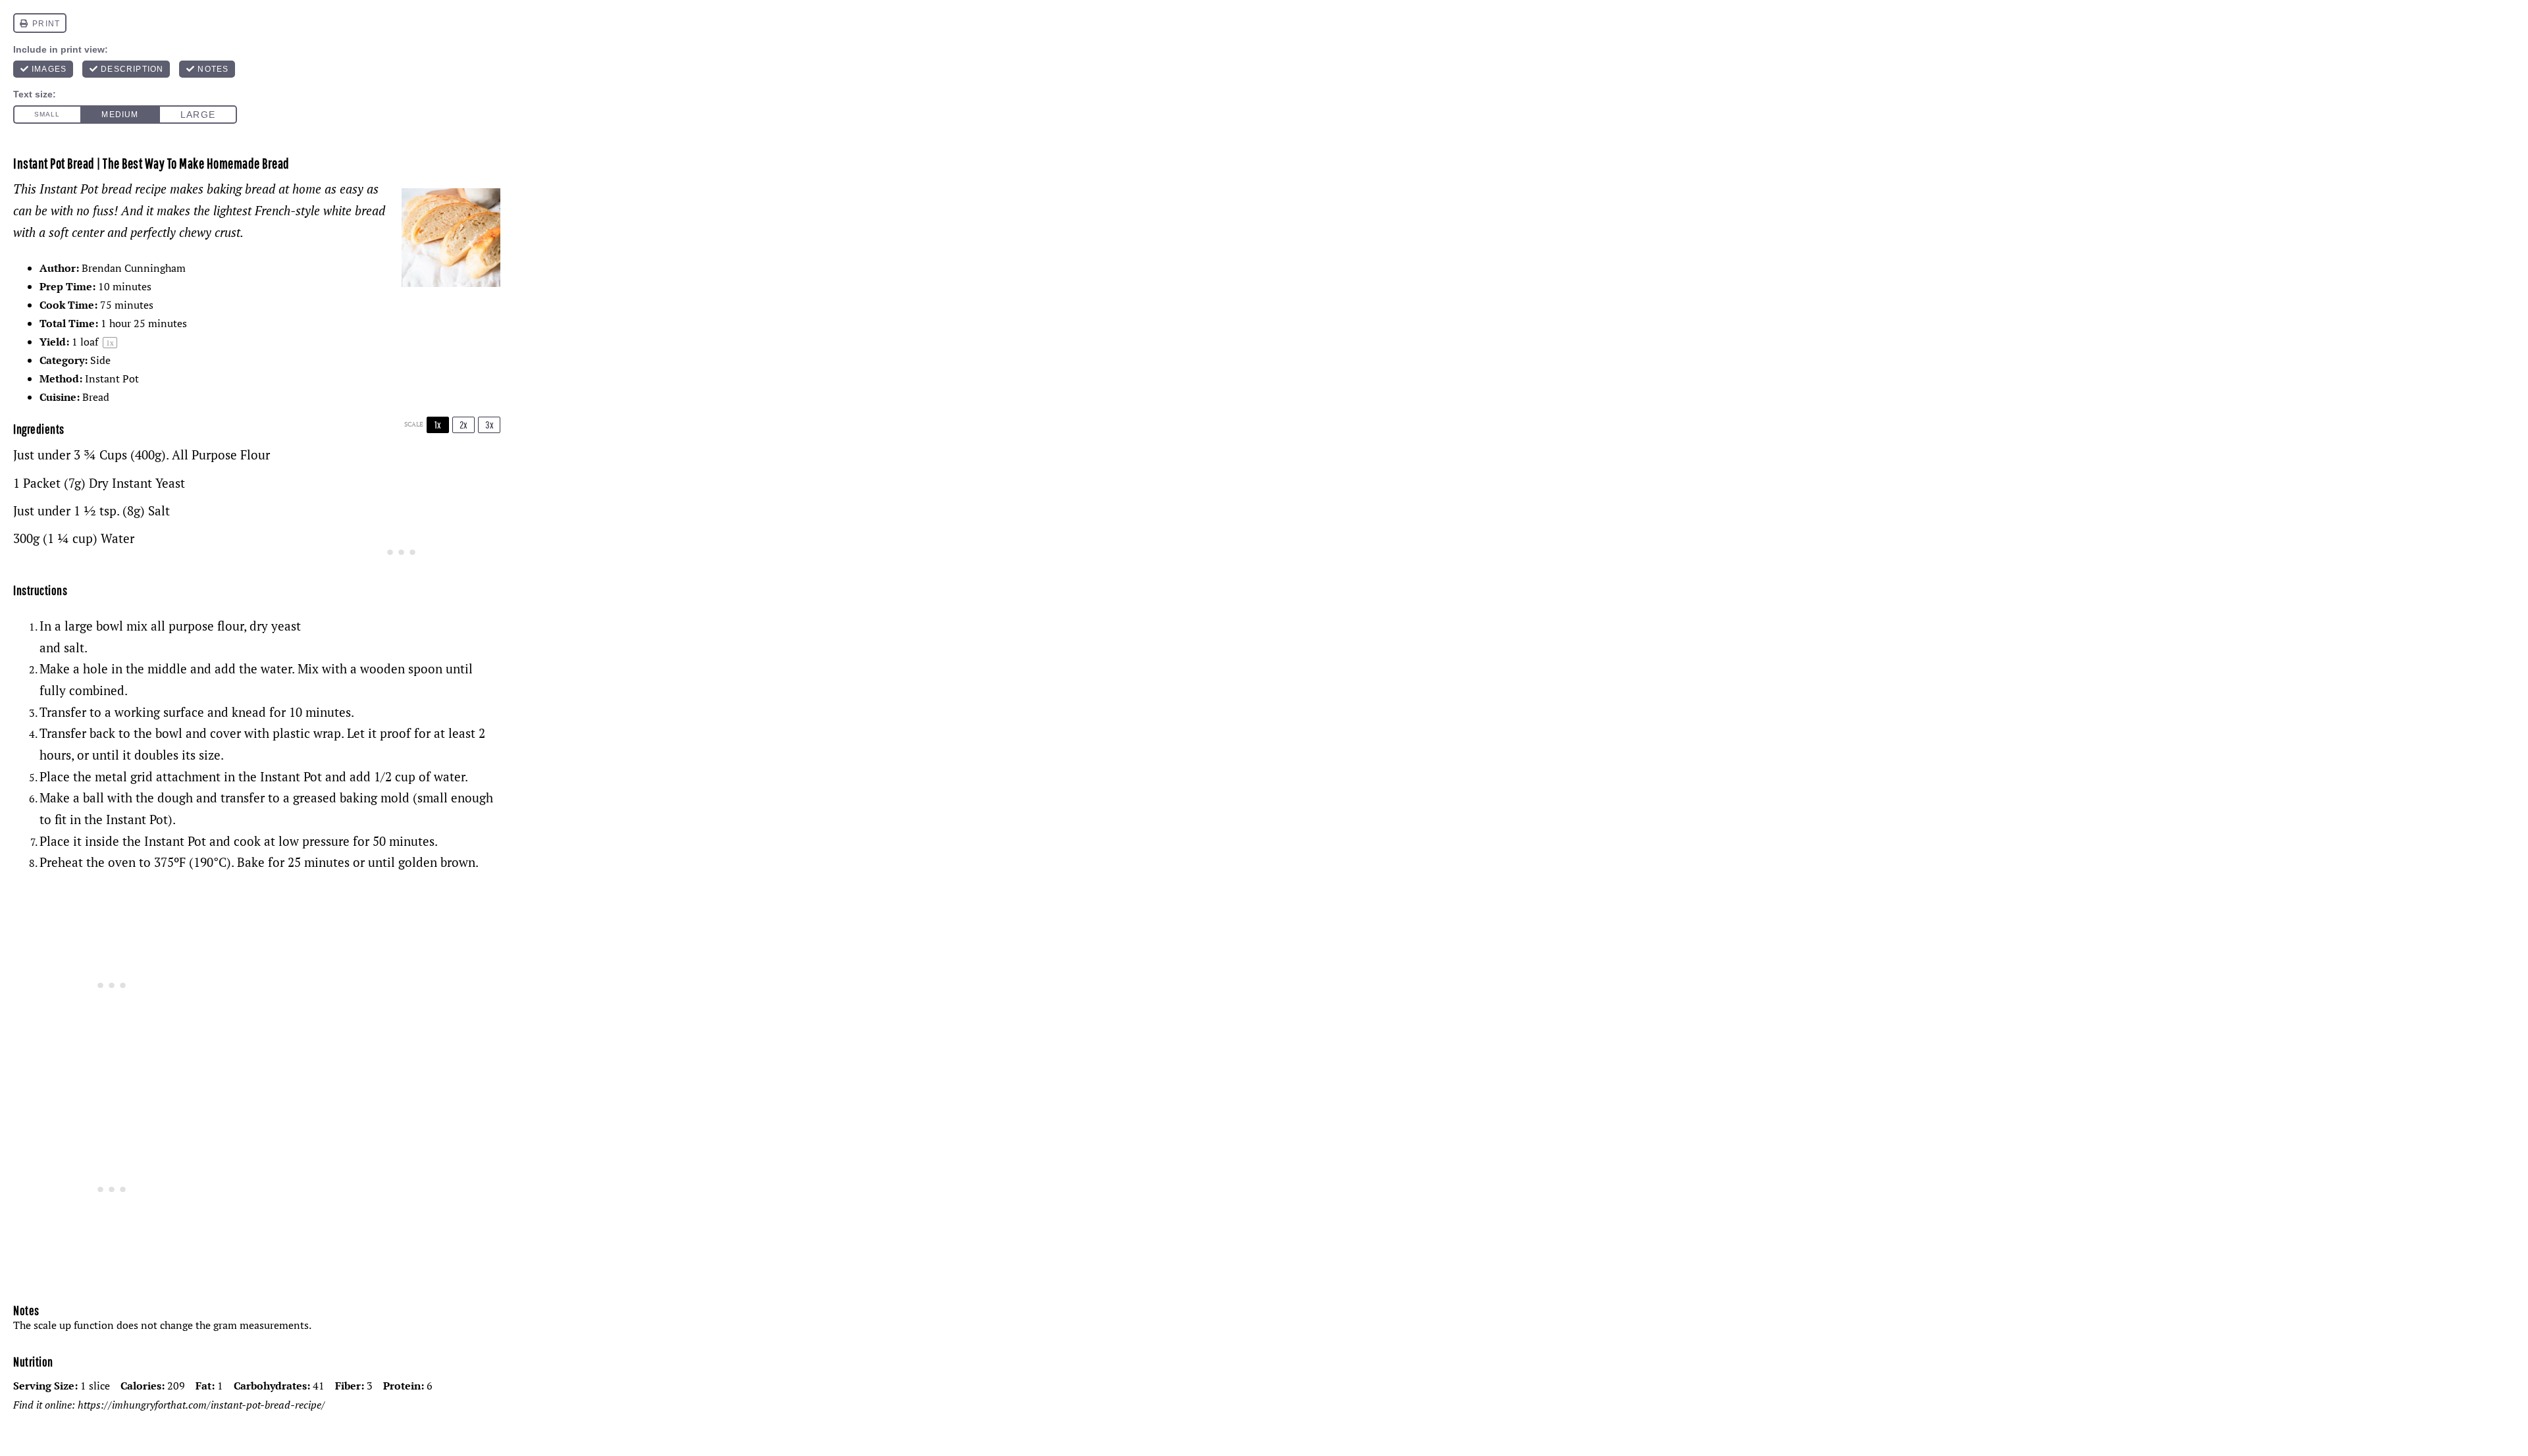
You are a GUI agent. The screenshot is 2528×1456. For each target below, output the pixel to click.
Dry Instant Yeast (137, 483)
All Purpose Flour (221, 455)
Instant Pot (291, 777)
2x (463, 425)
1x (438, 425)
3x (489, 425)
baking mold (375, 798)
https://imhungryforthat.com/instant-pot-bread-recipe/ (201, 1405)
